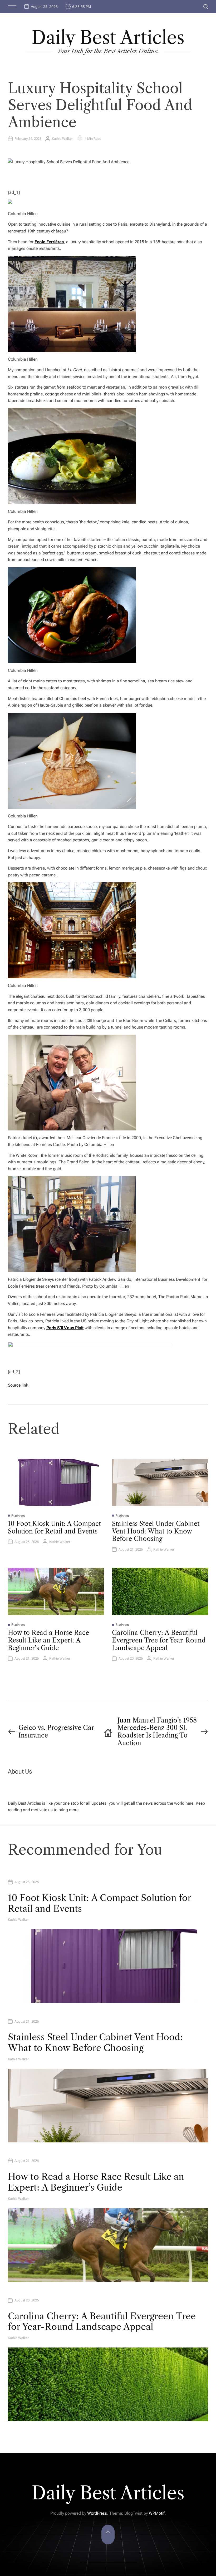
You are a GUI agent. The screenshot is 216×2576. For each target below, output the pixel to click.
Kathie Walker (62, 139)
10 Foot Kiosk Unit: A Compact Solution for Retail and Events (54, 1527)
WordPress (97, 2513)
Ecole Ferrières (49, 242)
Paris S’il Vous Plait (65, 1328)
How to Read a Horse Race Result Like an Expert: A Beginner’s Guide (48, 1640)
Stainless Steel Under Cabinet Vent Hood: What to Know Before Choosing (156, 1531)
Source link (18, 1385)
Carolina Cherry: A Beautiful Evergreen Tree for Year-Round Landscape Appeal (159, 1640)
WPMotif (157, 2513)
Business (18, 1516)
